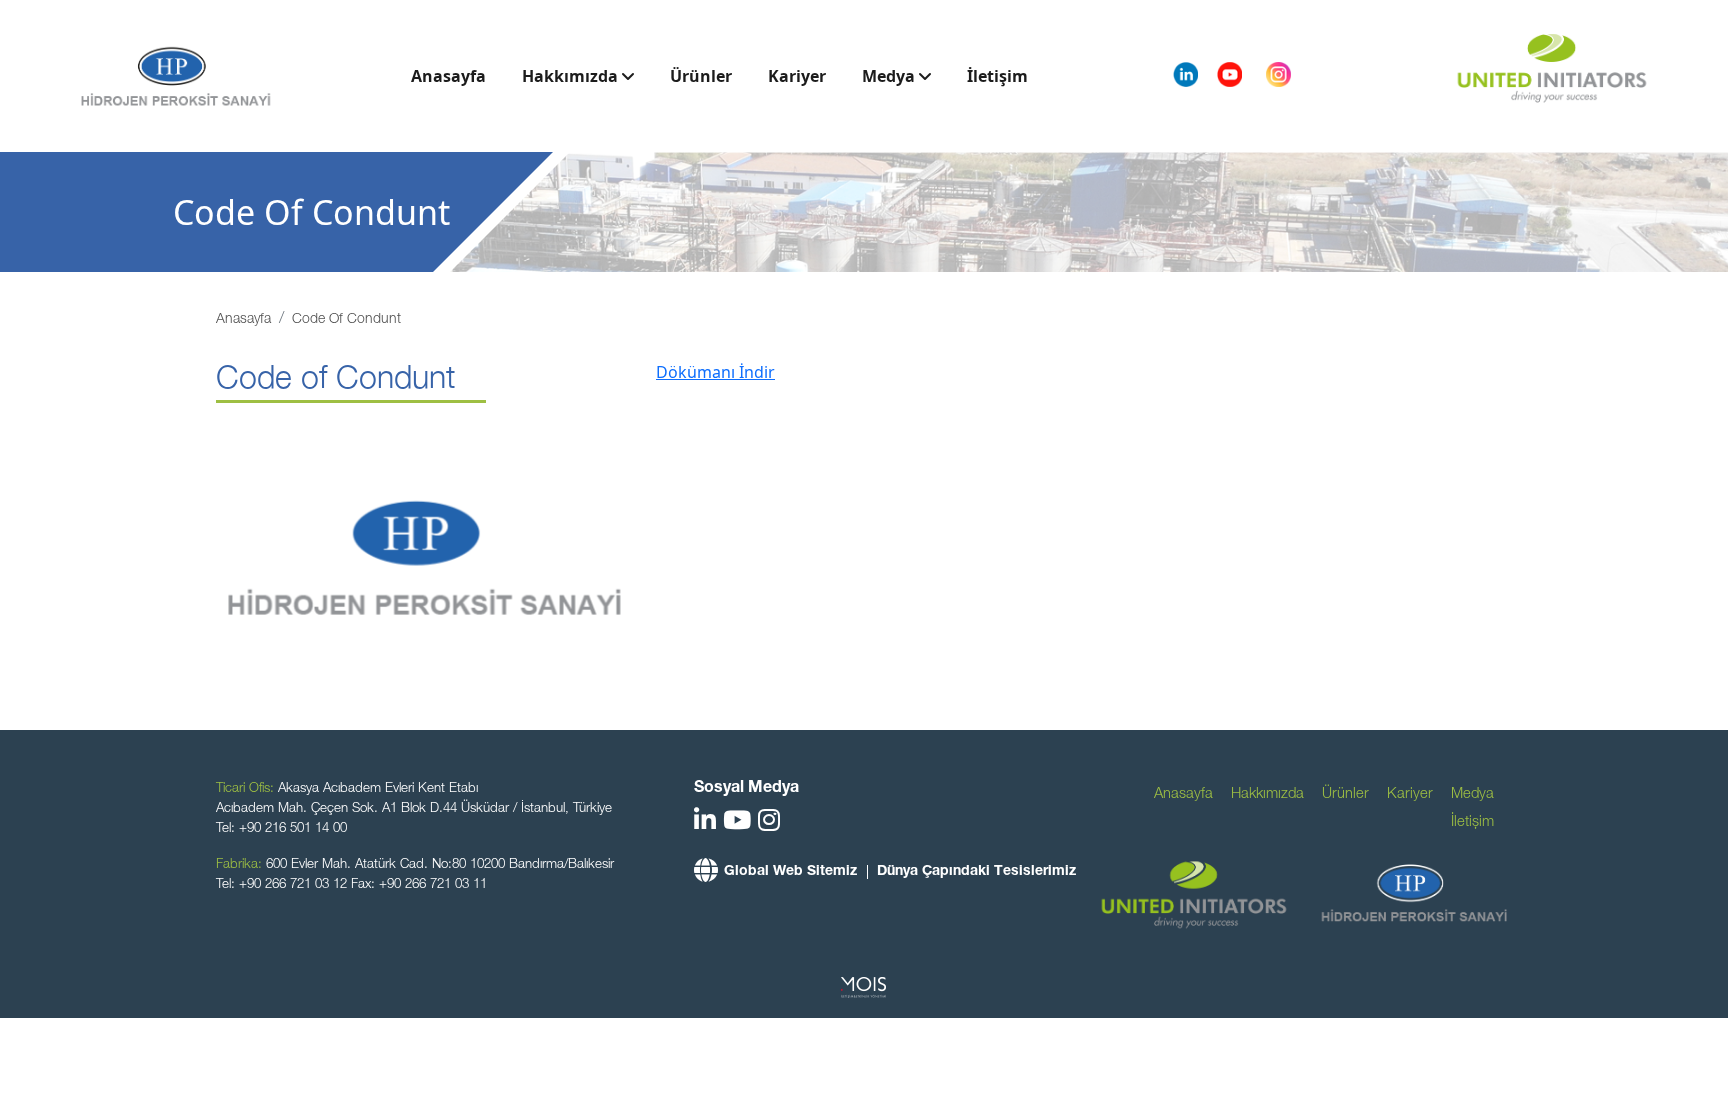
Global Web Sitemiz (790, 872)
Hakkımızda (572, 76)
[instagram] (769, 823)
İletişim (997, 76)
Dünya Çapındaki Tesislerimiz (976, 872)
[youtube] (737, 823)
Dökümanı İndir (715, 372)
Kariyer (797, 76)
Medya (890, 76)
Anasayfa (448, 76)
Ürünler (701, 76)
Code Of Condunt (346, 320)
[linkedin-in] (705, 823)
